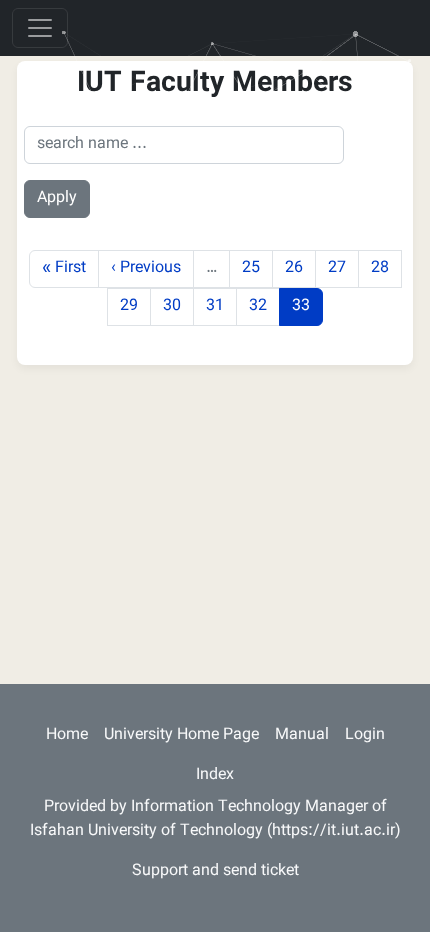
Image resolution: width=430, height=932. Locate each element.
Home (67, 735)
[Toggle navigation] (40, 28)
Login (365, 735)
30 (178, 306)
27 (343, 268)
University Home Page (181, 735)
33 (307, 306)
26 (300, 268)
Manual (302, 735)
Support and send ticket (215, 871)
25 (257, 268)
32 (264, 306)
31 (221, 306)
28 (386, 268)
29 (135, 306)
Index (215, 775)
